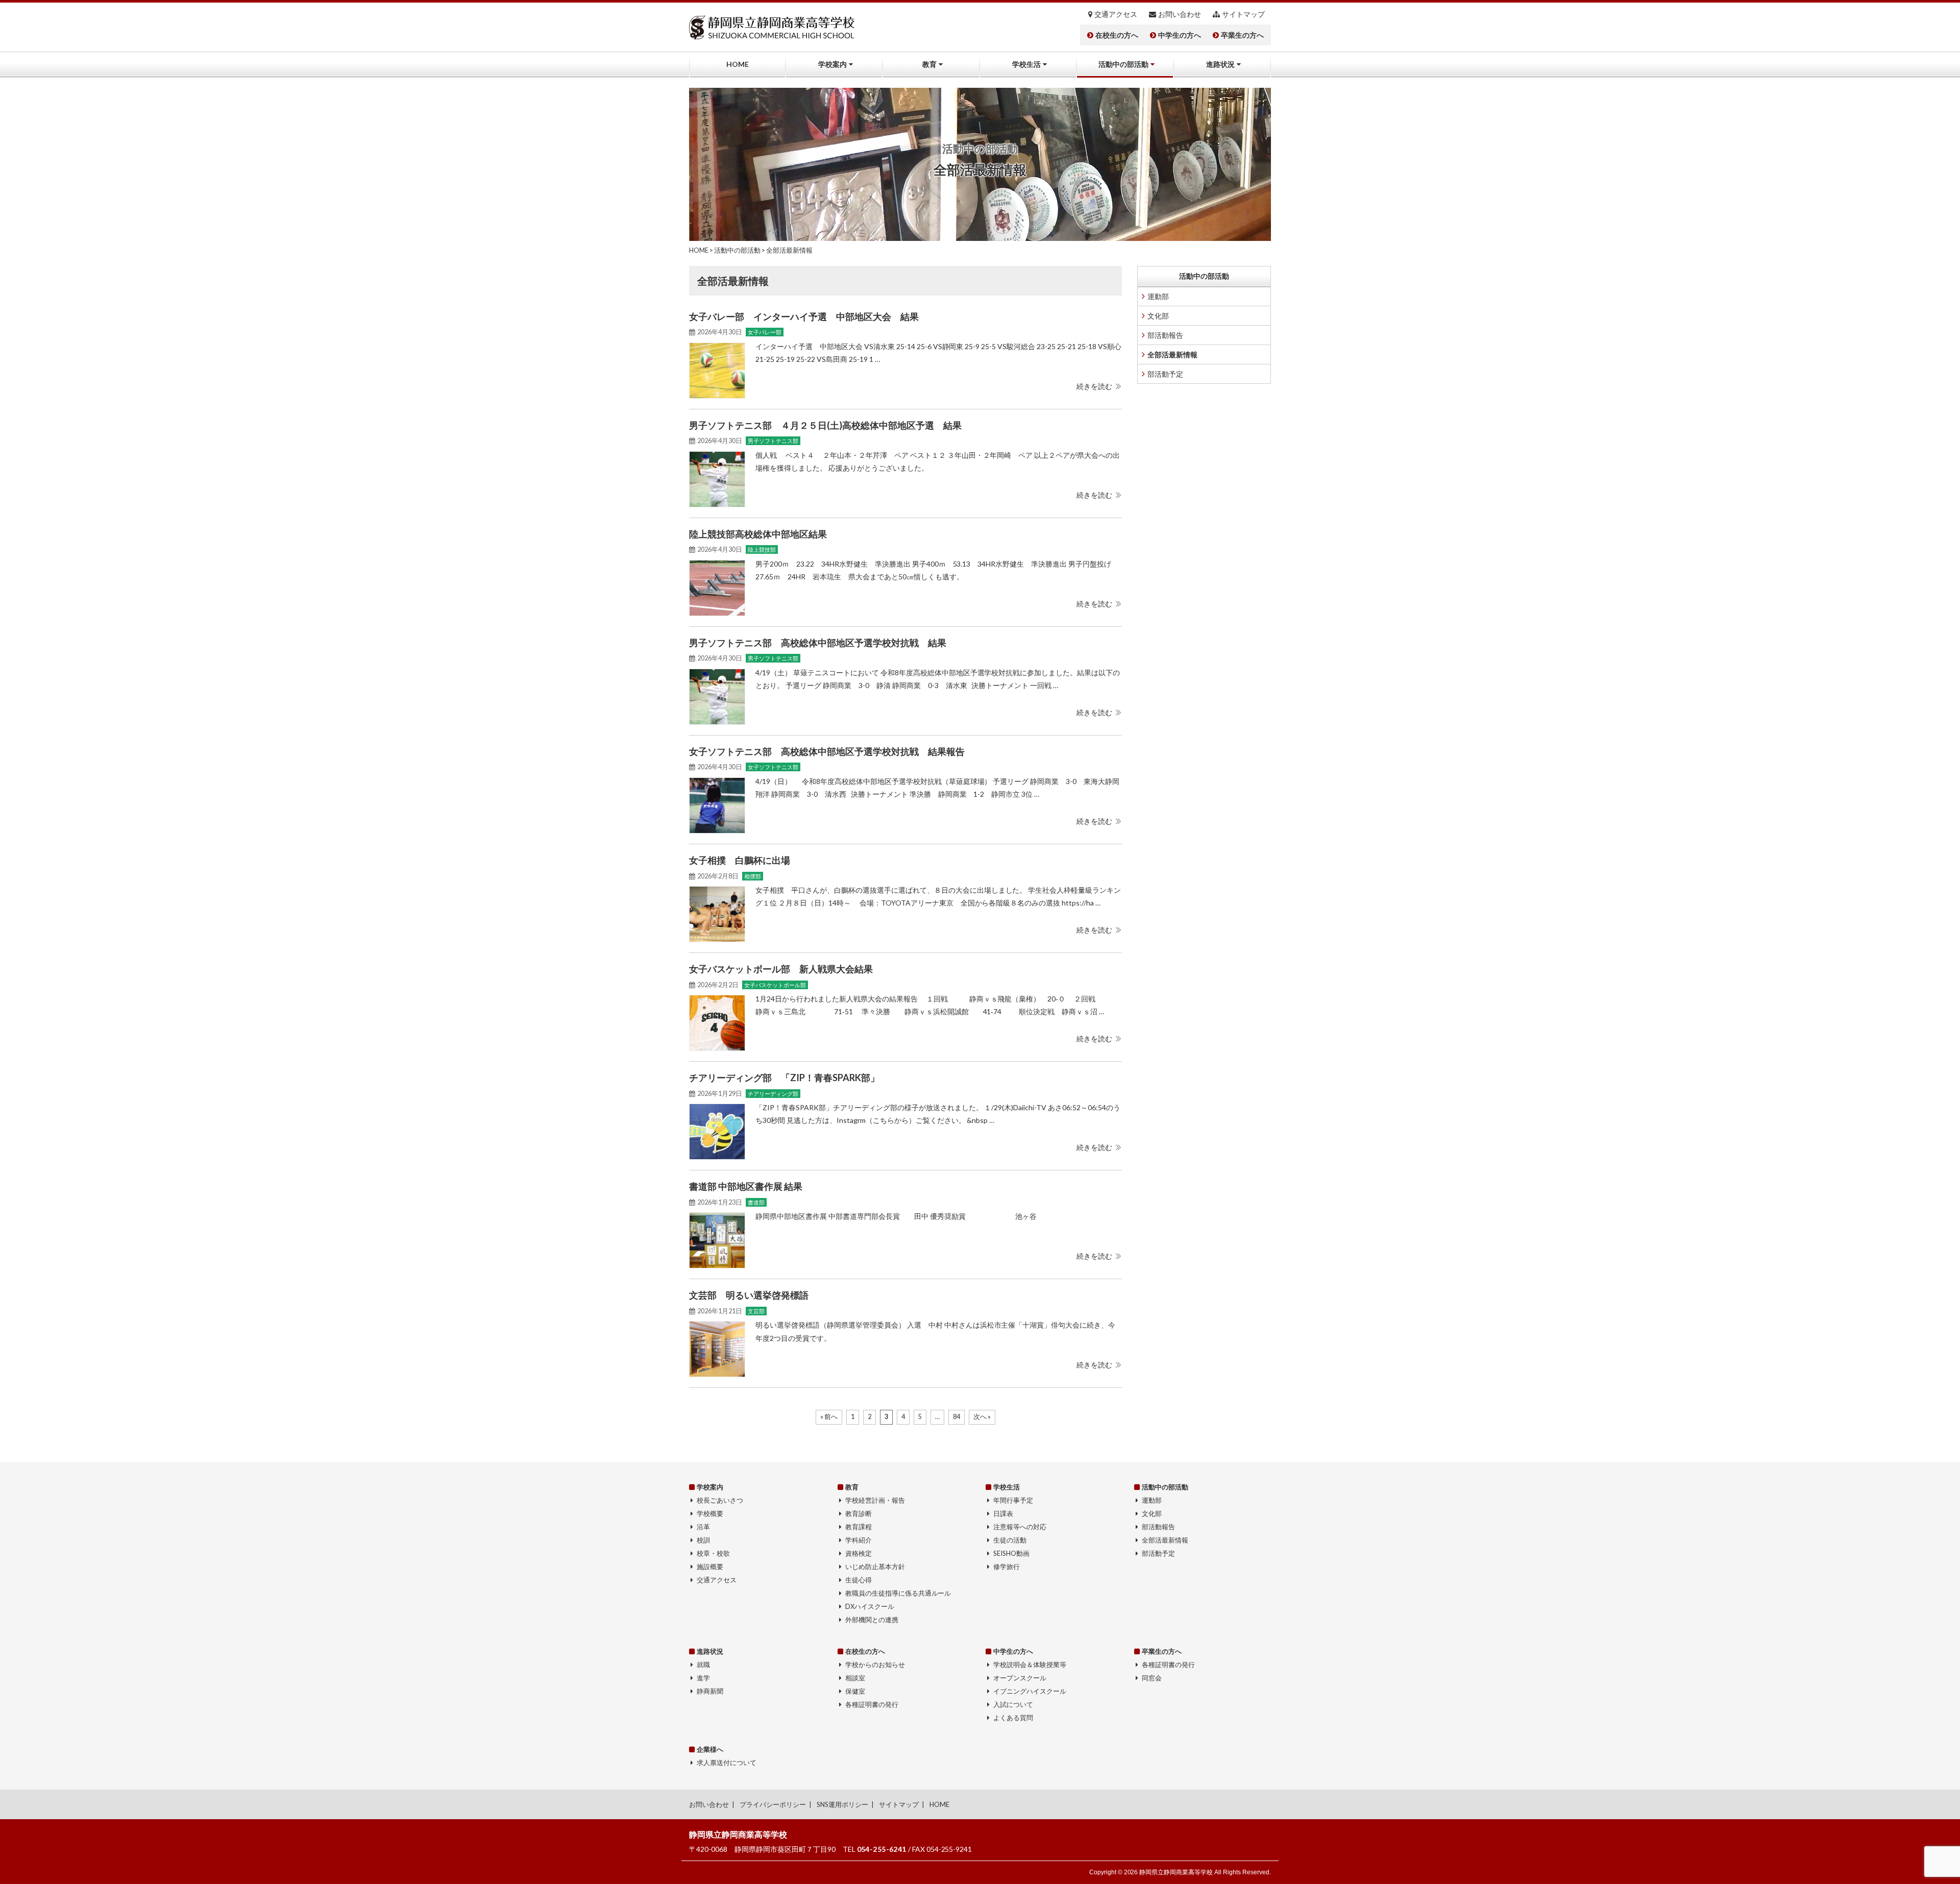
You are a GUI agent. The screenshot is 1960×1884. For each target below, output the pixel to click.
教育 (929, 64)
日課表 (1003, 1513)
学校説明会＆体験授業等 (1030, 1665)
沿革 (703, 1527)
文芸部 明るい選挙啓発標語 (749, 1295)
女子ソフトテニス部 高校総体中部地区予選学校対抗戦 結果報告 (827, 751)
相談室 (855, 1678)
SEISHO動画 (1011, 1553)
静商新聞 (710, 1691)
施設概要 (710, 1567)
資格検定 (859, 1553)
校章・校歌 (713, 1553)
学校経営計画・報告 (875, 1500)
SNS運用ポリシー (842, 1804)
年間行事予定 (1013, 1500)
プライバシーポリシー (773, 1804)
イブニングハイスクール (1030, 1691)
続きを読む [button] (1094, 386)
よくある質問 (1013, 1718)
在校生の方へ (1117, 35)
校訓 (703, 1540)
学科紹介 (859, 1540)
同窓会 (1152, 1678)
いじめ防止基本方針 (875, 1567)
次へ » (982, 1417)
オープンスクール (1020, 1678)
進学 (703, 1678)
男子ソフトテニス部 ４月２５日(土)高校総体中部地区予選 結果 (825, 425)
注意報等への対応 (1020, 1527)
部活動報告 (1165, 335)
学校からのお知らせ (875, 1665)
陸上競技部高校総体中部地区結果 (758, 534)
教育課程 (859, 1527)
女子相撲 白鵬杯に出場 (740, 860)
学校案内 (832, 64)
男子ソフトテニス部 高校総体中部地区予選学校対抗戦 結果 (818, 643)
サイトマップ (1243, 14)
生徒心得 (859, 1580)
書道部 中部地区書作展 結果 (746, 1186)
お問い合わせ (1180, 14)
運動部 (1158, 296)
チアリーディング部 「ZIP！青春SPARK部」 (784, 1078)
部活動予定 (1165, 374)
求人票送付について (727, 1763)
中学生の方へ (1180, 35)
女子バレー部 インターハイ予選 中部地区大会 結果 (804, 316)
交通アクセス (1116, 14)
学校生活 (1026, 64)
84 (957, 1417)
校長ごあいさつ (720, 1500)
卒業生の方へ (1242, 35)
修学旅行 (1007, 1567)
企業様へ (710, 1749)
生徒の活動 (1010, 1540)
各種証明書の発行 (872, 1704)
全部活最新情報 (1172, 354)
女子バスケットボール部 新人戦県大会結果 (781, 969)
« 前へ (829, 1417)
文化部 (1158, 316)
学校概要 (710, 1513)
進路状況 (1220, 64)
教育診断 (859, 1513)
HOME (738, 64)
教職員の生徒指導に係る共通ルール (898, 1593)
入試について (1013, 1704)
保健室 (855, 1691)
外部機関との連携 (872, 1620)
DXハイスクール (870, 1606)
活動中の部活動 (1123, 64)
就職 (703, 1665)
